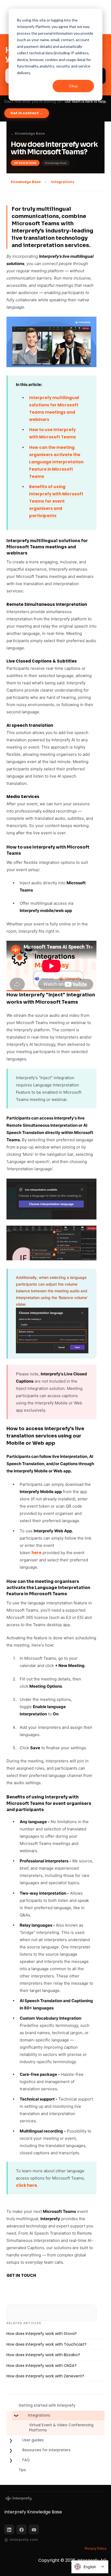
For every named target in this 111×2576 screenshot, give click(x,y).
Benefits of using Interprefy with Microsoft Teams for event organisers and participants (56, 501)
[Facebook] (22, 2530)
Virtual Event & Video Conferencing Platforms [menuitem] (61, 2428)
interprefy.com (24, 2540)
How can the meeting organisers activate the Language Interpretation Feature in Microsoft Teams (56, 462)
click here (26, 2185)
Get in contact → (27, 113)
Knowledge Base (26, 182)
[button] (11, 2417)
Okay (73, 86)
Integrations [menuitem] (39, 2415)
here (37, 1553)
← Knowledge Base (28, 134)
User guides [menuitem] (33, 2440)
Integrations (63, 182)
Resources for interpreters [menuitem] (46, 2450)
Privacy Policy (96, 2548)
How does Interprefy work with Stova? (42, 2334)
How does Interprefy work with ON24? (41, 2366)
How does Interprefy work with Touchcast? (46, 2344)
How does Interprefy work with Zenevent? (45, 2376)
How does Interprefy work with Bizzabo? (43, 2355)
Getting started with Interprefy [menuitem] (47, 2405)
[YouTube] (34, 2530)
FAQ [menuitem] (26, 2460)
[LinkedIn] (9, 2530)
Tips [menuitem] (22, 2470)
